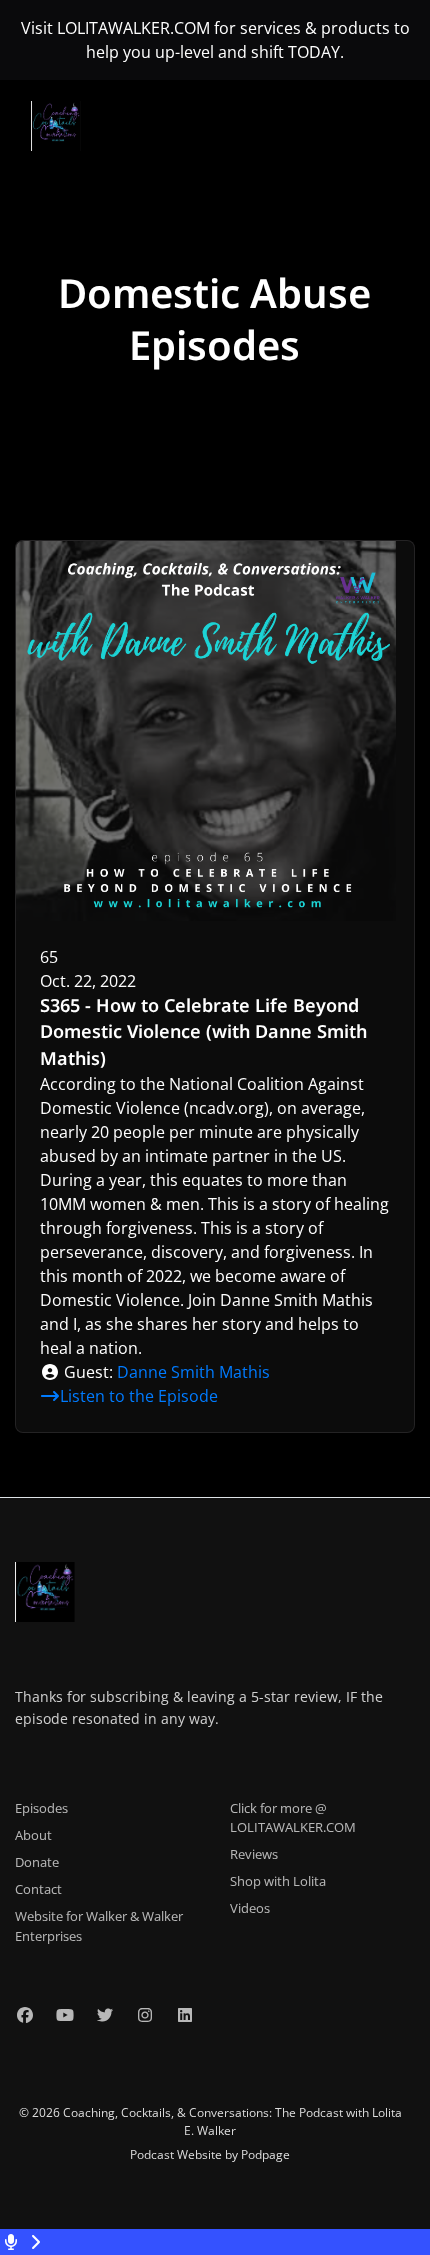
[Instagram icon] (145, 2015)
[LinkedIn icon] (185, 2015)
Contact (38, 1889)
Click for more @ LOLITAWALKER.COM (293, 1817)
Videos (250, 1908)
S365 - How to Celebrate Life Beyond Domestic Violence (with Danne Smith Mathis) (203, 1032)
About (33, 1835)
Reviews (254, 1854)
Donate (37, 1862)
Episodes (41, 1808)
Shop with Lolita (278, 1881)
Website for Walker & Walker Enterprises (99, 1925)
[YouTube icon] (65, 2015)
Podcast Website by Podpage (210, 2154)
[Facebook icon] (25, 2015)
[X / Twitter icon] (105, 2015)
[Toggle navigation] (398, 132)
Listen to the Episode (139, 1396)
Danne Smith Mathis (193, 1372)
